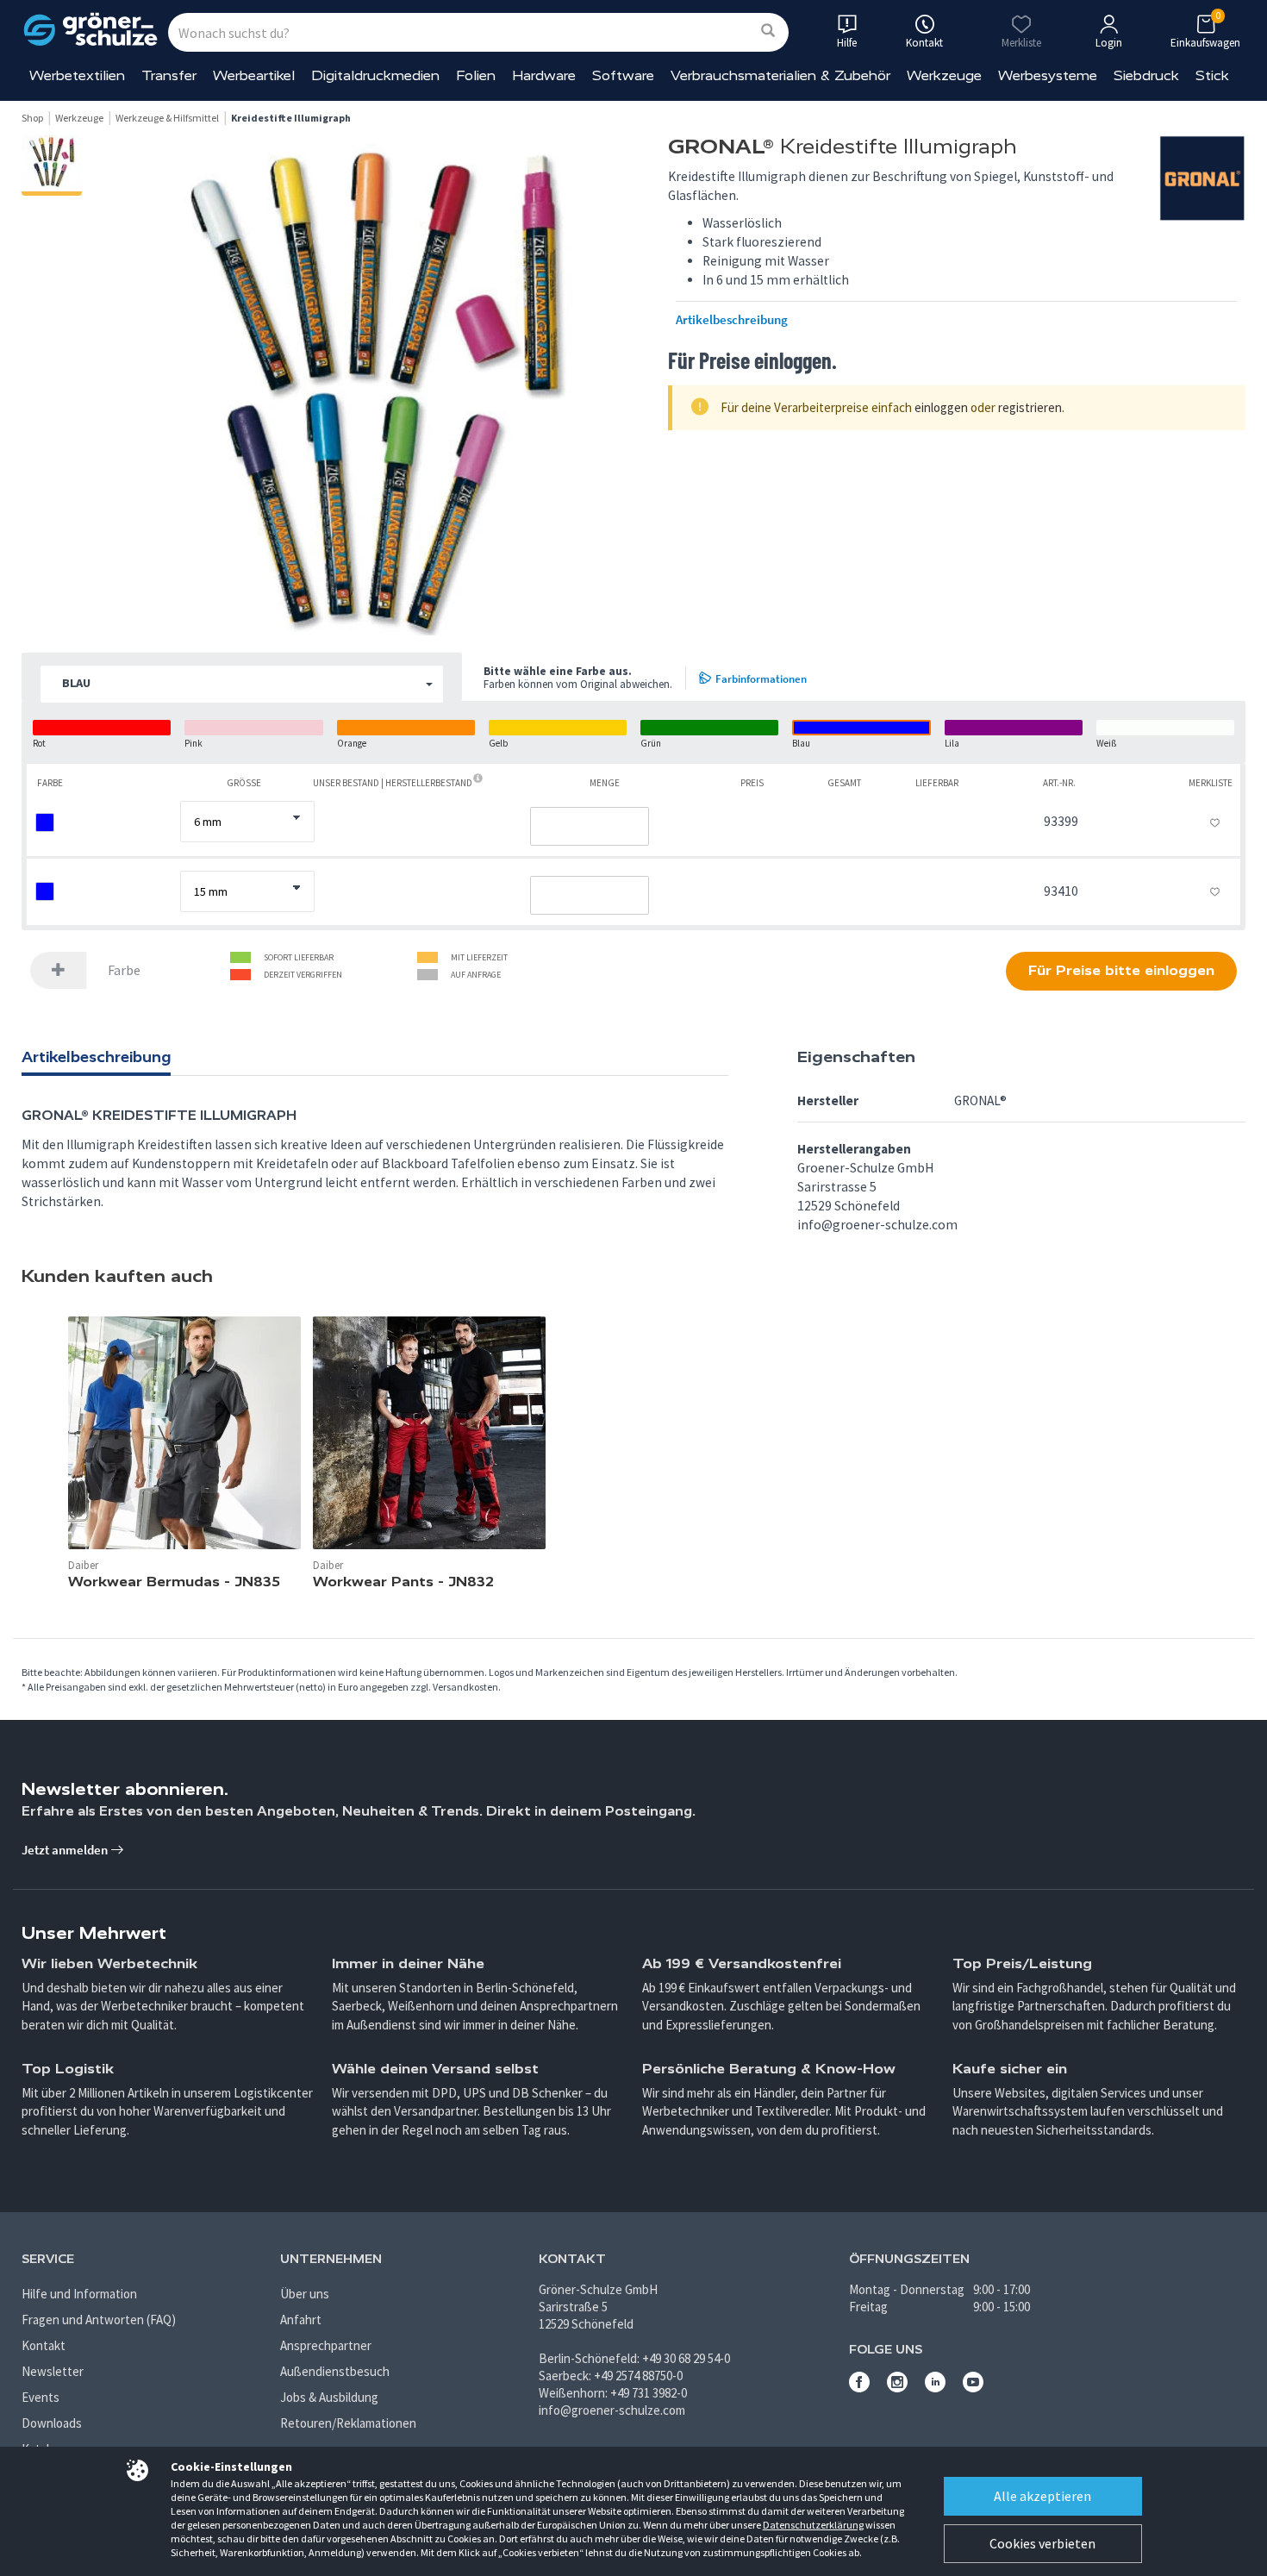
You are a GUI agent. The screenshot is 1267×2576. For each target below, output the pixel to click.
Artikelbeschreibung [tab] (96, 1057)
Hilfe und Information (79, 2294)
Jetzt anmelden (66, 1850)
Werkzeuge (944, 75)
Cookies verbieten (1042, 2543)
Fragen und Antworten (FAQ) (99, 2320)
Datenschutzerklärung (813, 2525)
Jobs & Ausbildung (329, 2397)
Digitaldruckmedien (375, 75)
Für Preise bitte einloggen (1121, 970)
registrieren (1030, 407)
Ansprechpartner (326, 2345)
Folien (476, 75)
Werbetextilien (77, 75)
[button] (242, 684)
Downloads (52, 2423)
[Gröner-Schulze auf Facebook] (859, 2388)
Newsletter (53, 2371)
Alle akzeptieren (1042, 2496)
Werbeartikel (254, 75)
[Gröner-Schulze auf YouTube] (973, 2388)
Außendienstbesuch (335, 2371)
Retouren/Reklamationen (348, 2423)
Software (623, 75)
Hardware (544, 75)
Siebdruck (1146, 75)
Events (41, 2397)
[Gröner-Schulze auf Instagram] (897, 2388)
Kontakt (44, 2345)
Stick (1212, 75)
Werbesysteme (1048, 75)
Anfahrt (301, 2320)
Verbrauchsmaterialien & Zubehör (780, 75)
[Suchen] (768, 31)
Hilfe (847, 43)
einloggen (941, 407)
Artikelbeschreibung (732, 320)
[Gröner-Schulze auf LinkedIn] (935, 2388)
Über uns (305, 2294)
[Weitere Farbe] (59, 970)
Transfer (169, 75)
